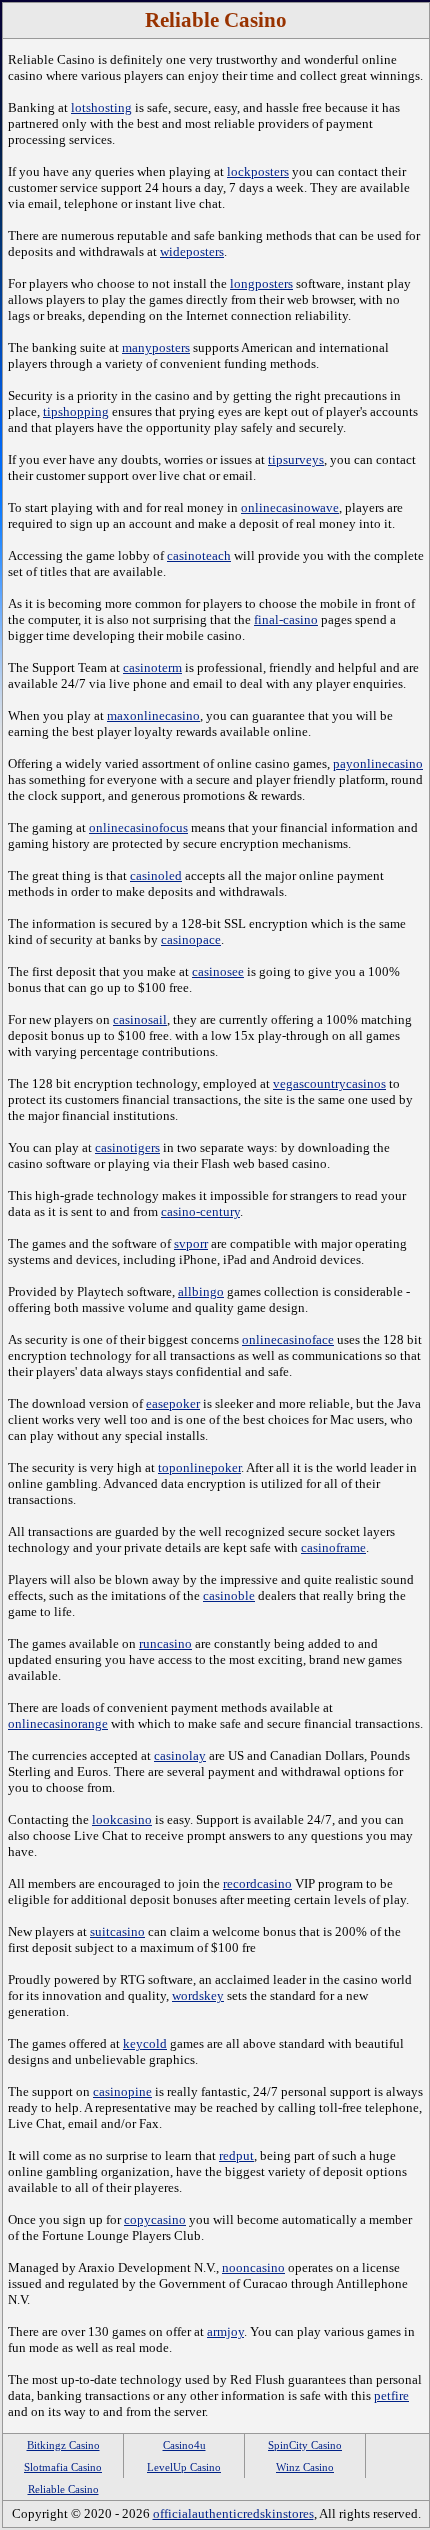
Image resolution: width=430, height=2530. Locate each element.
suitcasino (117, 1931)
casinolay (180, 1755)
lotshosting (101, 107)
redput (236, 2155)
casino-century (200, 1211)
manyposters (156, 347)
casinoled (156, 875)
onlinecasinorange (58, 1723)
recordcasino (257, 1883)
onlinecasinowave (290, 507)
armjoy (225, 2331)
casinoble (229, 1595)
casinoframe (333, 1547)
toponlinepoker (199, 1467)
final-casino (286, 619)
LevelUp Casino (184, 2467)
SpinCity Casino (305, 2445)
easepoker (173, 1403)
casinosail (140, 1019)
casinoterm (152, 667)
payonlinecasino (378, 763)
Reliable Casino (63, 2489)
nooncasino (253, 2267)
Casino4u (184, 2445)
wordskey (198, 1995)
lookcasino (122, 1819)
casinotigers (127, 1147)
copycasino (155, 2219)
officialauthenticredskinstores (233, 2513)
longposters (261, 283)
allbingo (201, 1291)
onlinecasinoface (288, 1339)
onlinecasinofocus (138, 827)
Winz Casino (305, 2467)
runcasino (165, 1643)
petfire (391, 2395)
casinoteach (199, 555)
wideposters (192, 251)
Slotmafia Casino (63, 2467)
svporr (191, 1243)
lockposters (258, 171)
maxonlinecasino (153, 715)
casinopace (191, 939)
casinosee (218, 971)
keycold (145, 2043)
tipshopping (76, 411)
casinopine (122, 2091)
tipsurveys (296, 459)
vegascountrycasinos (329, 1083)
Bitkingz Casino (63, 2445)
